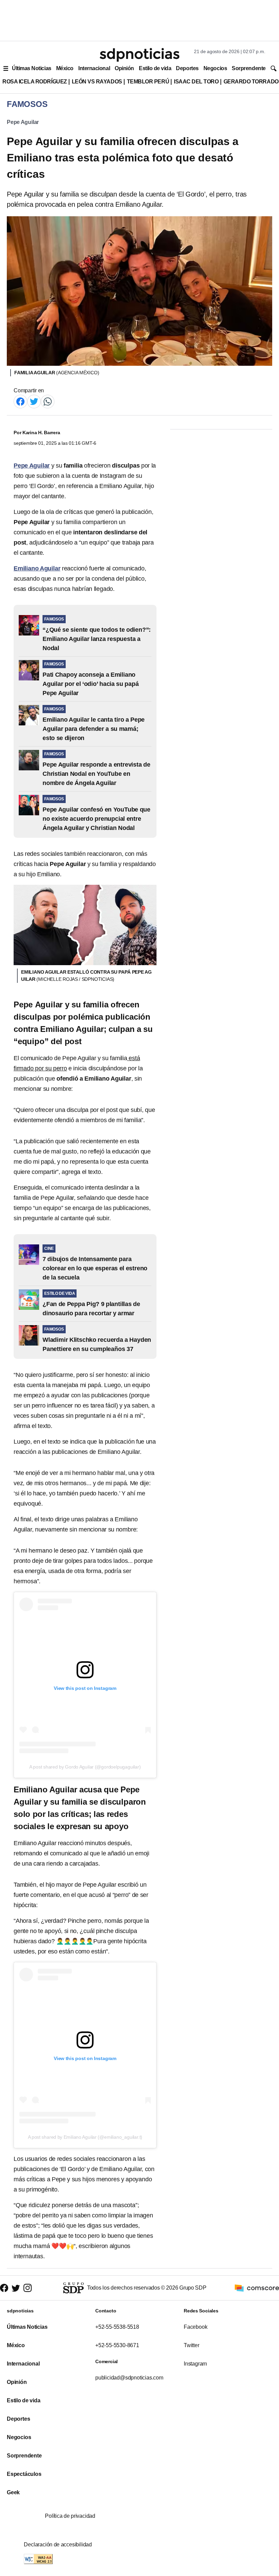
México (65, 68)
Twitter (192, 2345)
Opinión (124, 68)
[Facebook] (20, 401)
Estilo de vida (155, 68)
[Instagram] (28, 2288)
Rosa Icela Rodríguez (35, 82)
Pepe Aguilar (23, 122)
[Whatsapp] (48, 401)
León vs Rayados (97, 82)
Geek (13, 2492)
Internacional (94, 68)
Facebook (195, 2327)
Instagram (195, 2364)
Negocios (215, 68)
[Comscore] (257, 2287)
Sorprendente (249, 68)
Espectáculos (24, 2474)
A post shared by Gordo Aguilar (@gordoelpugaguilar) (85, 1767)
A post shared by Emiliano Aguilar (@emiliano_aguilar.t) (85, 2137)
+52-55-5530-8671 (117, 2345)
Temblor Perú (148, 82)
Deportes (187, 68)
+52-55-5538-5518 (117, 2327)
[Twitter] (34, 401)
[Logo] (139, 55)
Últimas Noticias (32, 68)
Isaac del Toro (196, 82)
